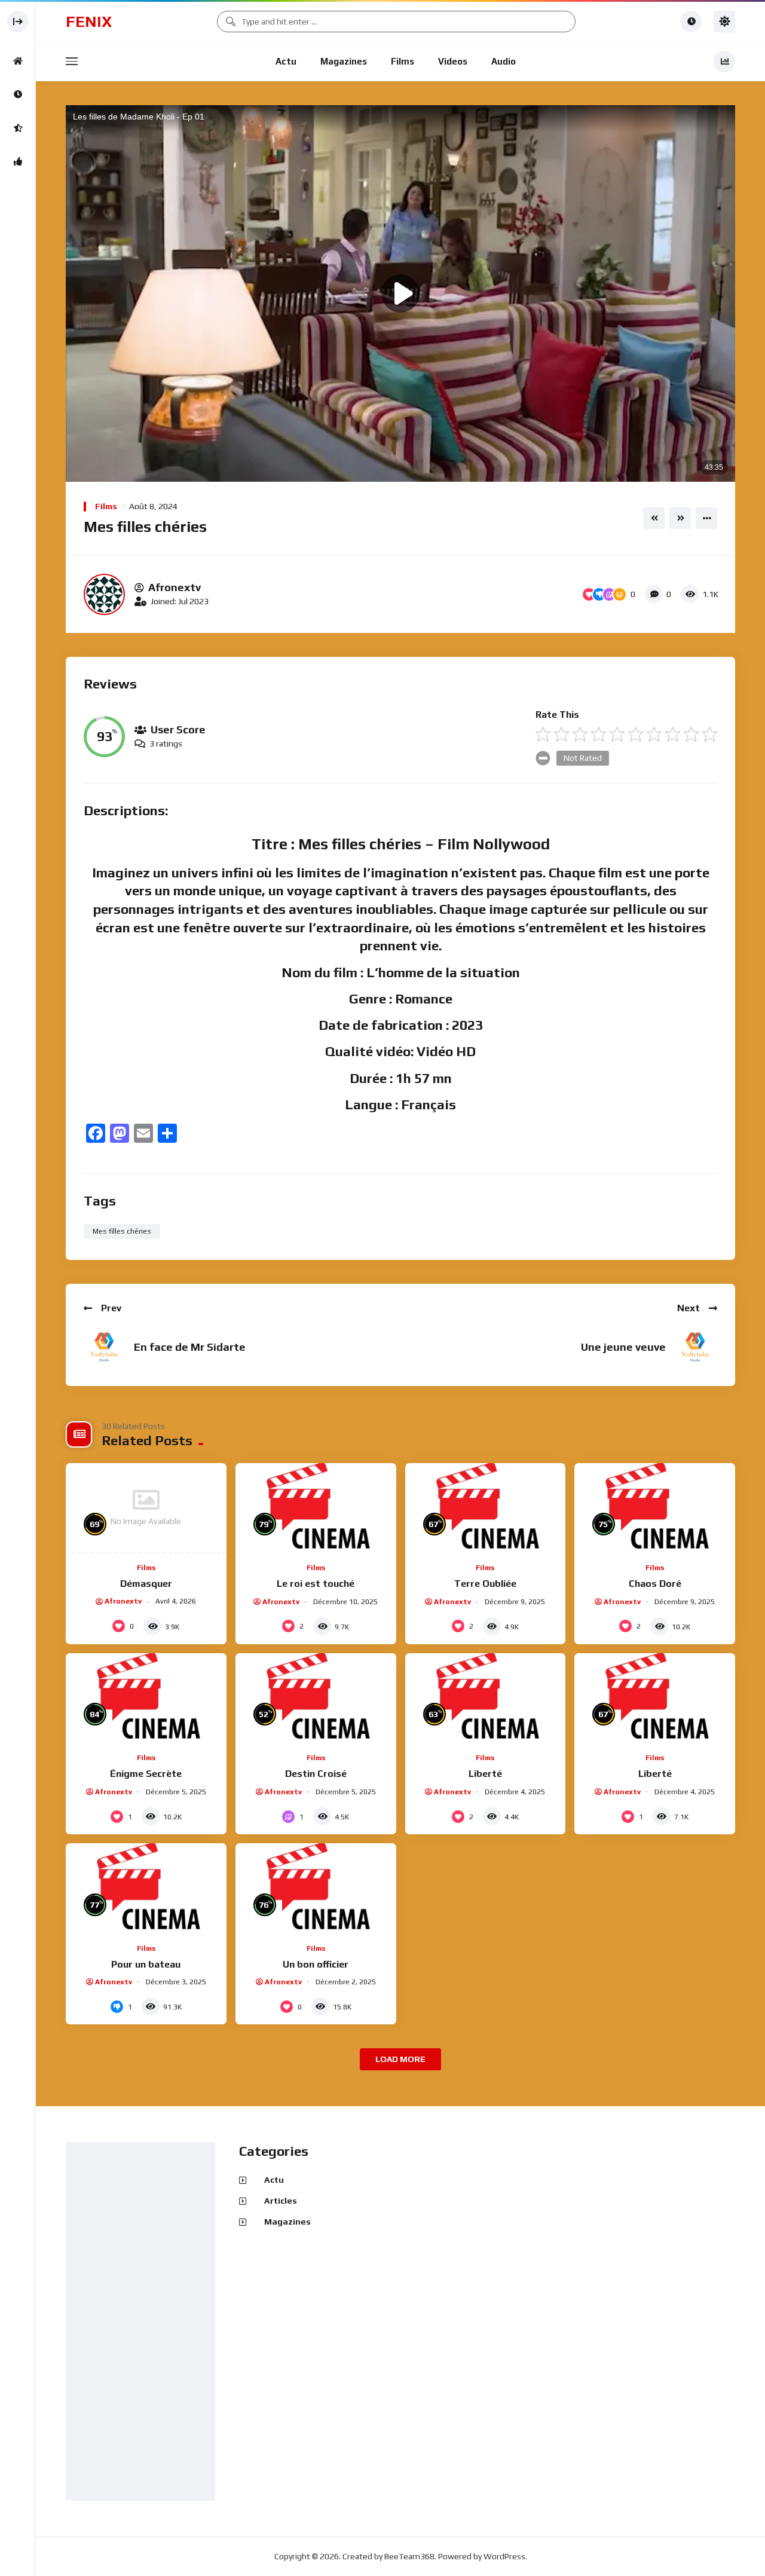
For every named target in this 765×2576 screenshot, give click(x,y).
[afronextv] (104, 594)
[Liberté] (486, 1698)
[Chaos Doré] (655, 1508)
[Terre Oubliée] (486, 1508)
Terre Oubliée (485, 1584)
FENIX (89, 22)
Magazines (344, 61)
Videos (453, 61)
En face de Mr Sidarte (190, 1347)
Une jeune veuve (623, 1347)
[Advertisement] (143, 2322)
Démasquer (146, 1584)
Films (403, 61)
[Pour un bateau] (146, 1888)
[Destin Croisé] (316, 1698)
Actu (286, 61)
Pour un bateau (146, 1964)
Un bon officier (316, 1964)
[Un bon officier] (316, 1888)
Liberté (485, 1774)
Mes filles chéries (122, 1231)
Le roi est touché (316, 1584)
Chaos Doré (655, 1584)
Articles (281, 2201)
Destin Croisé (316, 1774)
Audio (504, 61)
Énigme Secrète (146, 1774)
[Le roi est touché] (316, 1508)
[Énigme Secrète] (146, 1698)
